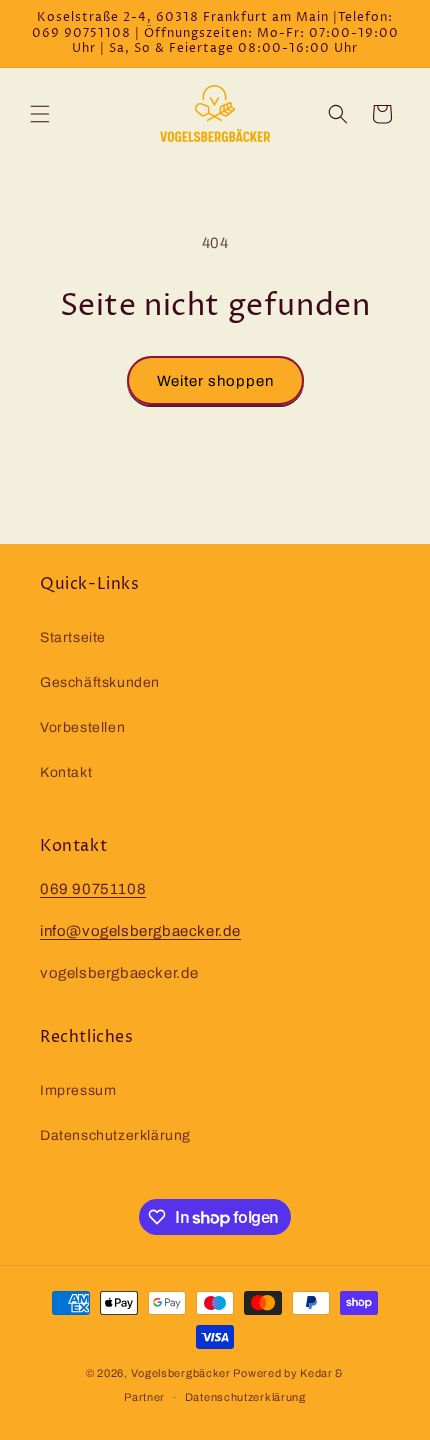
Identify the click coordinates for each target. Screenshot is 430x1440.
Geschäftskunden (100, 682)
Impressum (78, 1090)
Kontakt (66, 772)
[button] (40, 114)
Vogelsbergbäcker (181, 1373)
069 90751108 (93, 889)
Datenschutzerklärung (115, 1135)
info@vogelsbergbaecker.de (140, 931)
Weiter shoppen (215, 381)
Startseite (73, 637)
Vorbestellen (82, 727)
